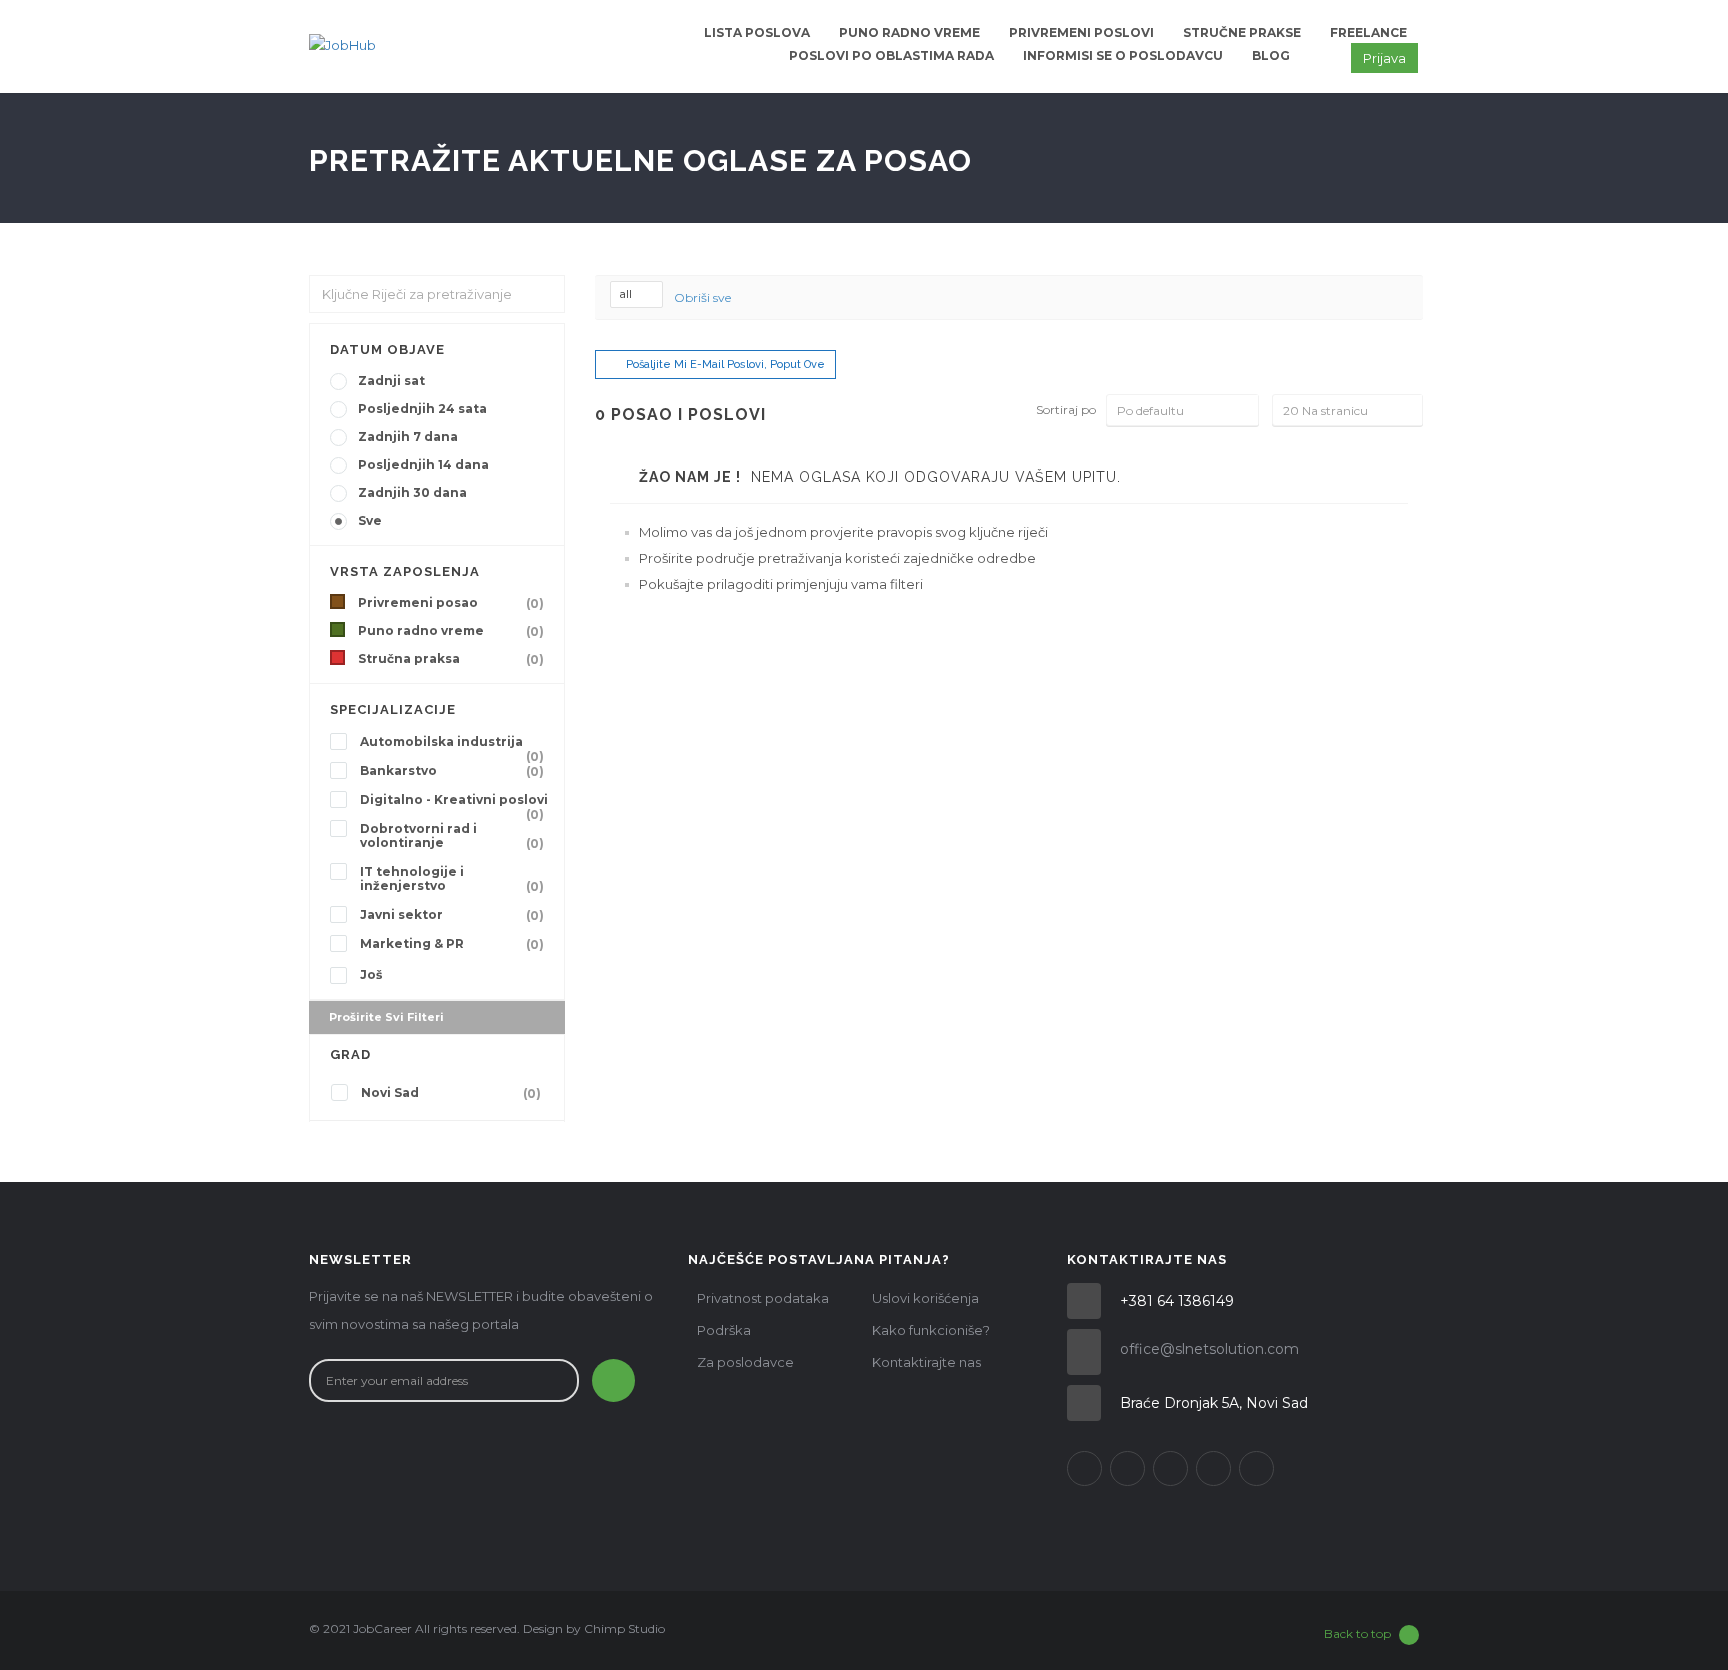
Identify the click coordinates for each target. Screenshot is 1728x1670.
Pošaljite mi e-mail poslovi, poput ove (725, 364)
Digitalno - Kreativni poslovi (454, 802)
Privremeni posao (451, 603)
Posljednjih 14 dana (423, 464)
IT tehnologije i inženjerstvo (452, 879)
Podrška (724, 1330)
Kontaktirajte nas (926, 1362)
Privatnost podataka (763, 1298)
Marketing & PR (452, 944)
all (627, 293)
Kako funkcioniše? (931, 1330)
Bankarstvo (452, 771)
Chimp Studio (624, 1628)
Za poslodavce (745, 1362)
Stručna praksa (451, 659)
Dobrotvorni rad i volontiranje (452, 836)
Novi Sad (451, 1093)
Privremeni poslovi (1081, 32)
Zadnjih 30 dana (412, 492)
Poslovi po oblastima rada (891, 55)
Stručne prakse (1242, 32)
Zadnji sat (391, 380)
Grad (350, 1054)
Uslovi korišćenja (925, 1298)
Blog (1271, 55)
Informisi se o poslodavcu (1123, 55)
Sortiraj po (1066, 409)
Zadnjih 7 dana (408, 436)
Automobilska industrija (452, 744)
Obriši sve (702, 297)
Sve (370, 520)
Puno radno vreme (909, 32)
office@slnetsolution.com (1209, 1349)
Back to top (1357, 1633)
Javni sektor (452, 915)
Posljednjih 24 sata (422, 408)
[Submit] (613, 1380)
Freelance (1368, 32)
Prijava (1384, 58)
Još (371, 974)
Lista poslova (757, 32)
